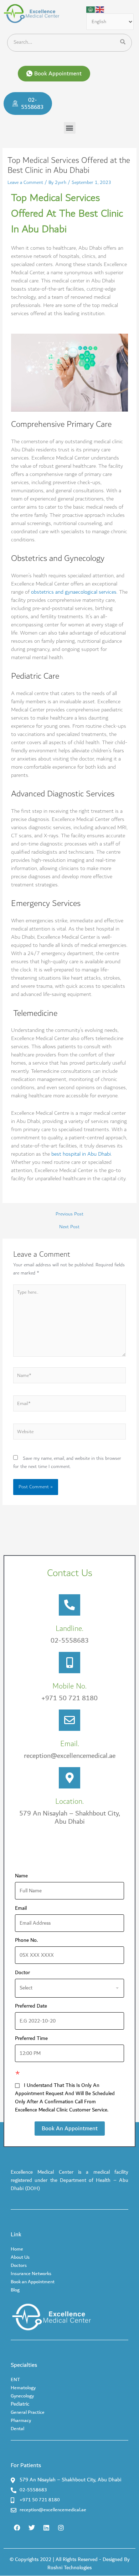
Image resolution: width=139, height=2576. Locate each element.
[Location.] (69, 1778)
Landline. (69, 1629)
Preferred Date (31, 2006)
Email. (70, 1744)
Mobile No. (69, 1686)
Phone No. (29, 1941)
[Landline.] (69, 1605)
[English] (100, 9)
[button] (54, 74)
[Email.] (69, 1720)
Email (23, 1909)
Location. (69, 1801)
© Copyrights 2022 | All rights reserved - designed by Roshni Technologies (70, 2564)
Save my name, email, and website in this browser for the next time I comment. (67, 1462)
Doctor (22, 1973)
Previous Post (69, 1214)
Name (24, 1876)
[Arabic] (91, 9)
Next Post (69, 1227)
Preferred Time (31, 2039)
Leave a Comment (25, 182)
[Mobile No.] (69, 1663)
